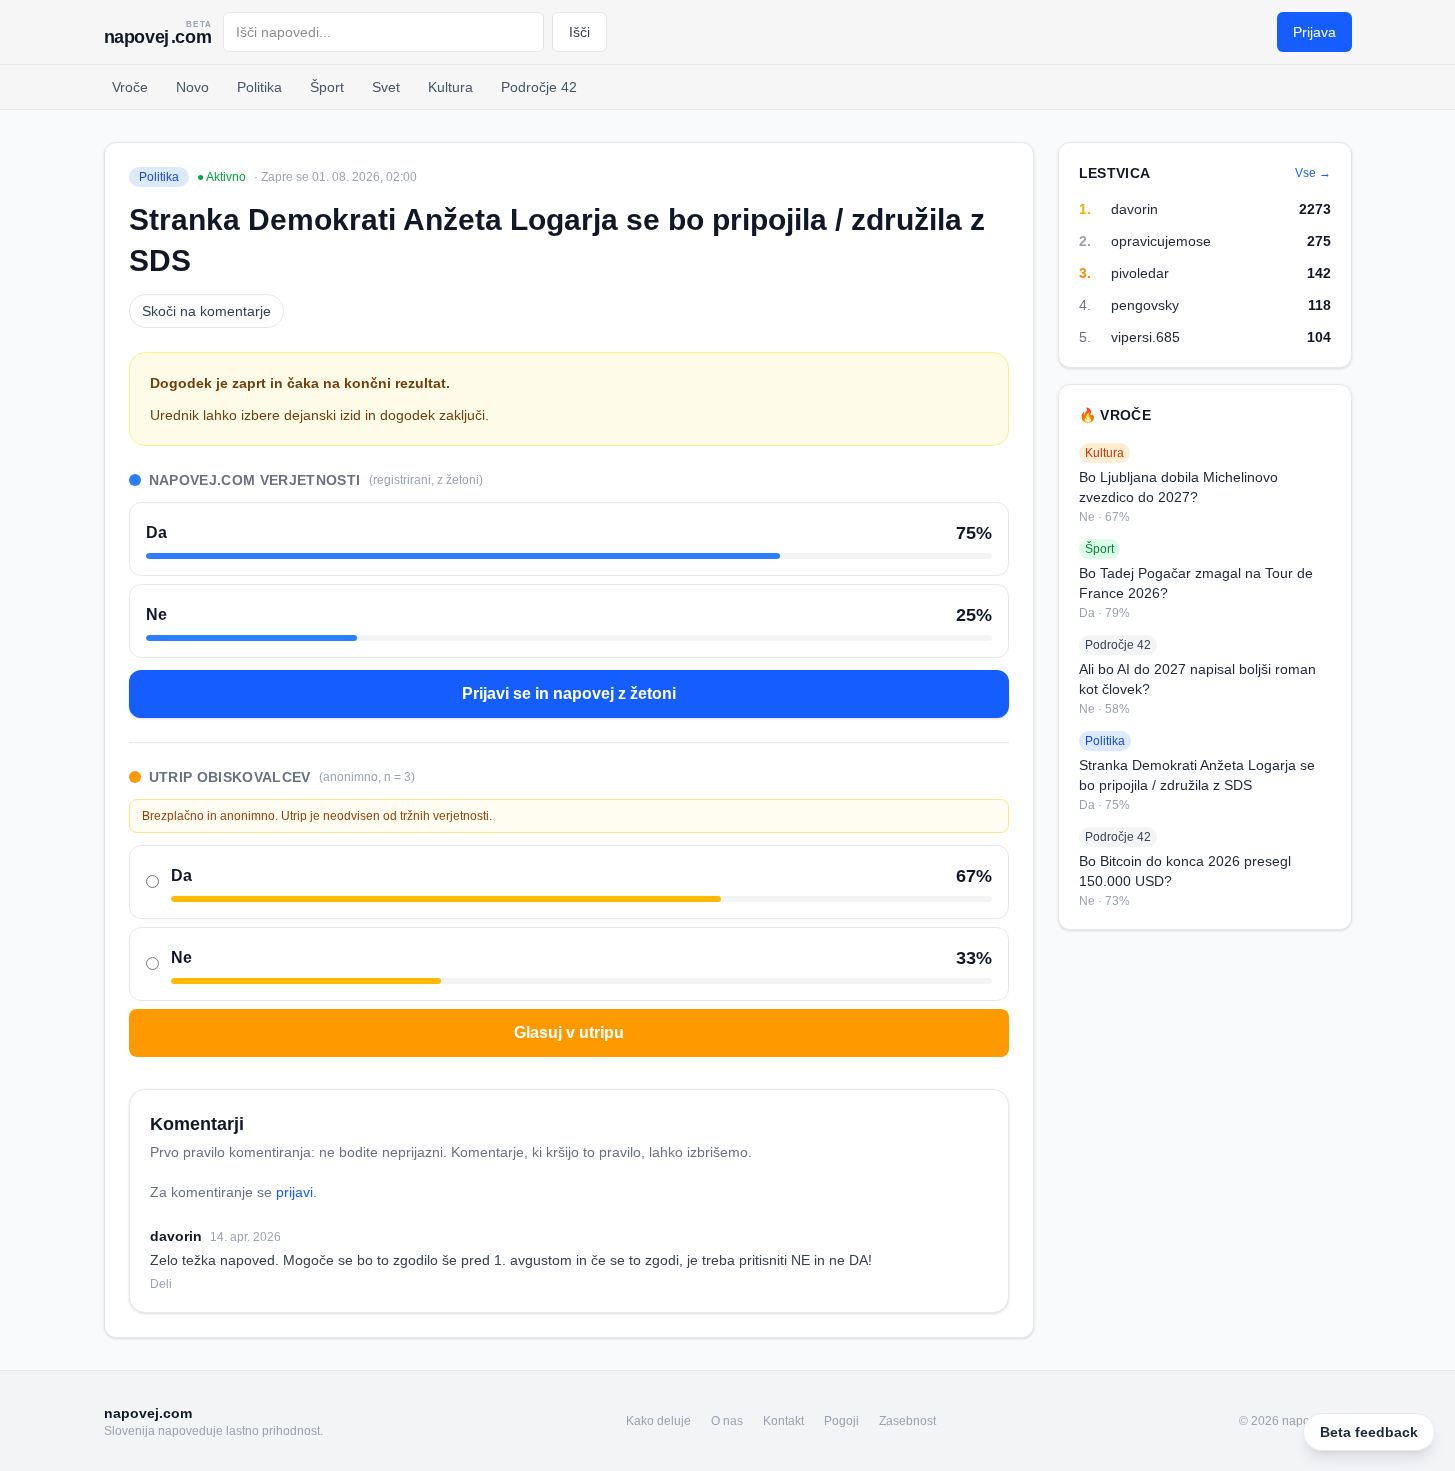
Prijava (1314, 32)
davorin (1134, 209)
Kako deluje (658, 1421)
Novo (192, 87)
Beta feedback (1369, 1432)
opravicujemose (1161, 241)
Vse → (1313, 173)
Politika (259, 87)
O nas (727, 1421)
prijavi (294, 1192)
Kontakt (783, 1421)
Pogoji (841, 1421)
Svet (386, 87)
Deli (161, 1284)
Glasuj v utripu (569, 1032)
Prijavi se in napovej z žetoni (569, 693)
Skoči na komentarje (206, 311)
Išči (579, 32)
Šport (327, 87)
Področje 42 (539, 87)
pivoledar (1140, 273)
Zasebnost (907, 1421)
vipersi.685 (1145, 337)
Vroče (130, 87)
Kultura (450, 87)
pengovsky (1145, 305)
